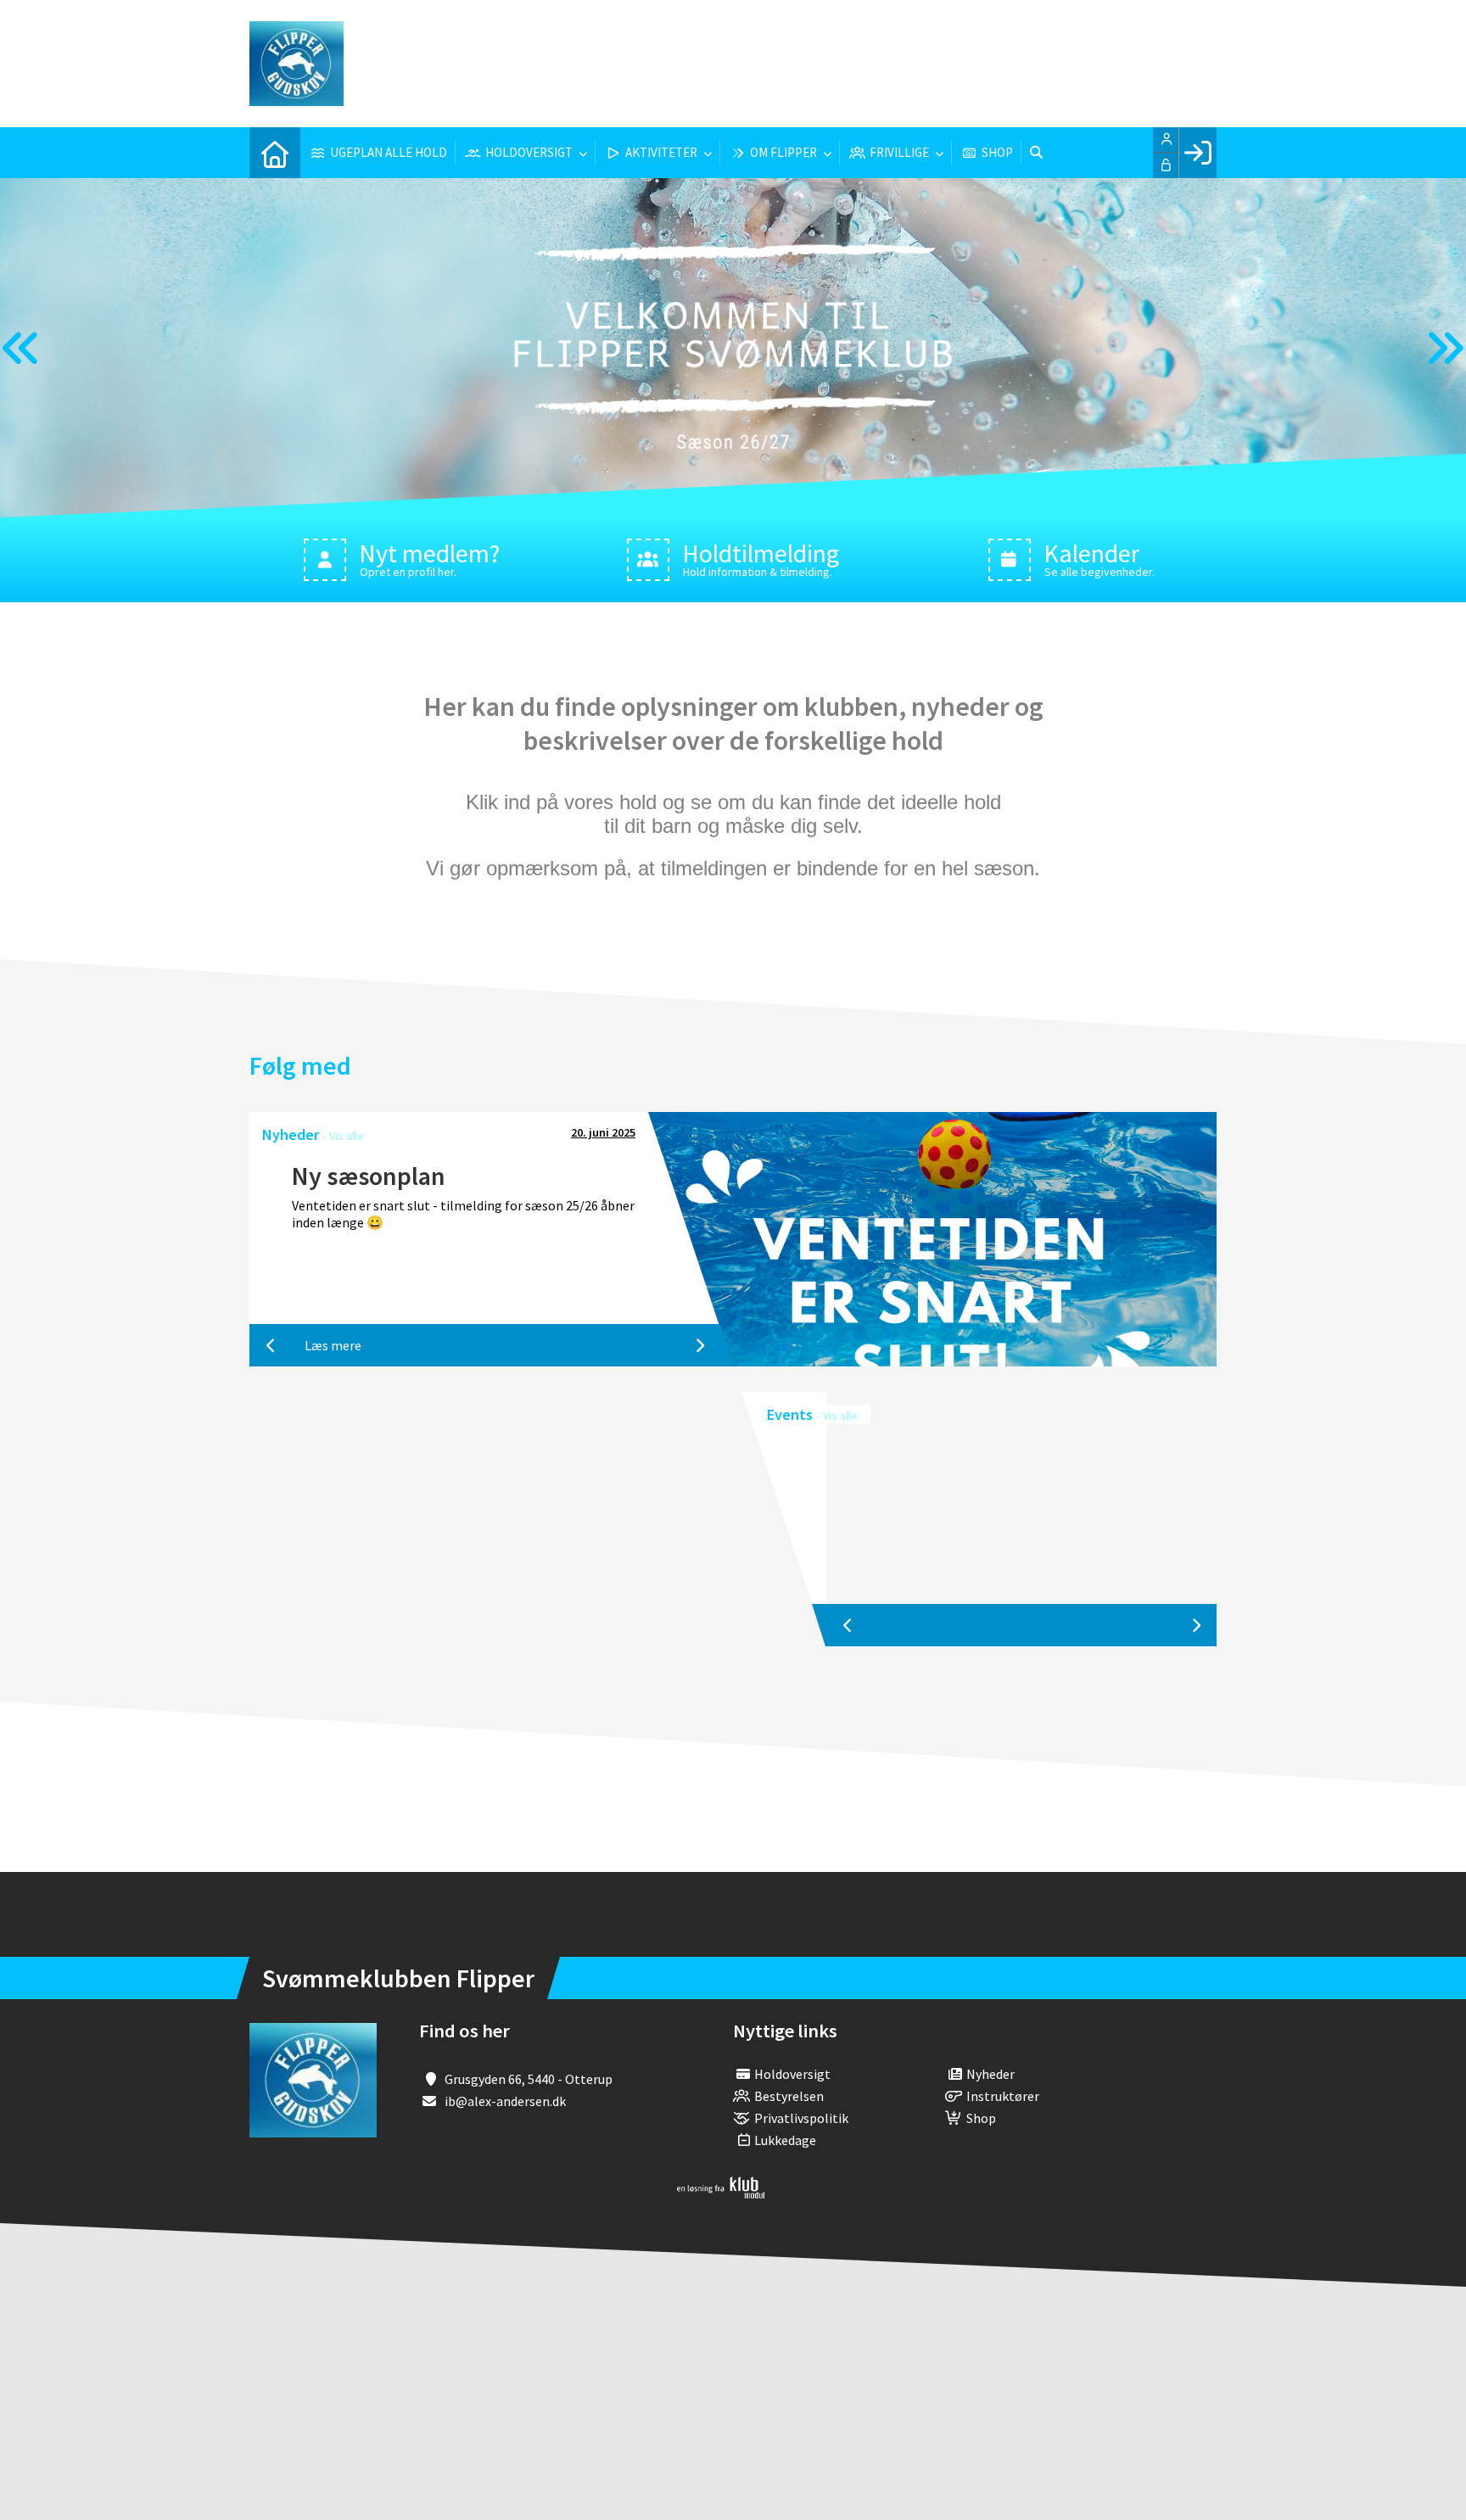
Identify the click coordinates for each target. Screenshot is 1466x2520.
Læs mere (333, 1345)
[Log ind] (1197, 153)
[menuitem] (275, 153)
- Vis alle (344, 1136)
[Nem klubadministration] (721, 2193)
